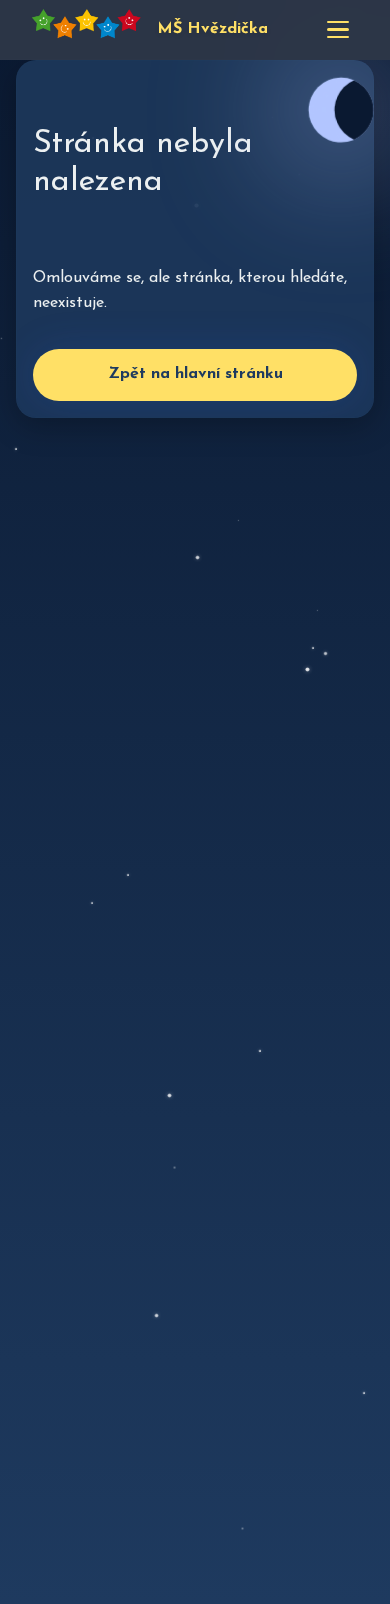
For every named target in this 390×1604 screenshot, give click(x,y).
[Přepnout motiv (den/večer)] (340, 110)
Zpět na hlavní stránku (195, 374)
